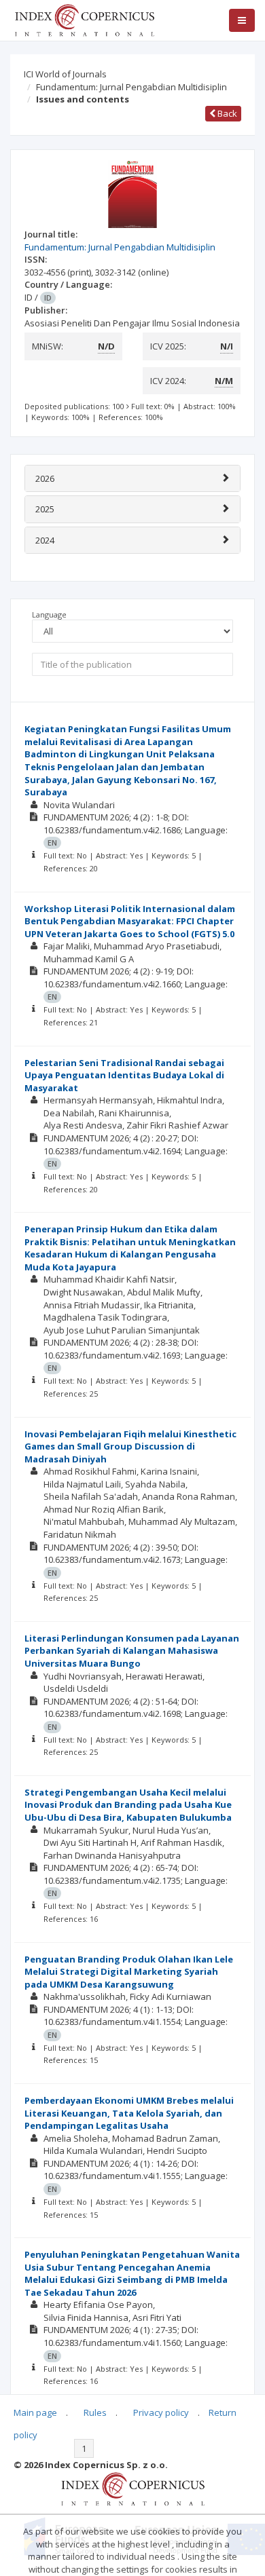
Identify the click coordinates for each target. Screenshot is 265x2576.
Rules (95, 2412)
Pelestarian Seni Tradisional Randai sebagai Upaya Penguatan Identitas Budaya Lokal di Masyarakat (124, 1075)
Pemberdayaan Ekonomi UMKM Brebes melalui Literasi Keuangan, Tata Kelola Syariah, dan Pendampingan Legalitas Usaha (129, 2113)
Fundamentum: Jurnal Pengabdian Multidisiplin (131, 87)
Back (226, 113)
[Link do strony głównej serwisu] (84, 19)
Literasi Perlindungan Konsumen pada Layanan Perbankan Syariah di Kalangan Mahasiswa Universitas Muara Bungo (132, 1651)
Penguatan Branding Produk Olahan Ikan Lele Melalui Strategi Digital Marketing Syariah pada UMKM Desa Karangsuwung (129, 1972)
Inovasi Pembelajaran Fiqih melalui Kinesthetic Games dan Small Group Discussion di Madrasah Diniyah (130, 1446)
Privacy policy (161, 2412)
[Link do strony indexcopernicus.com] (133, 2488)
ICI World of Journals (65, 74)
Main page (35, 2412)
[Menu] (242, 20)
